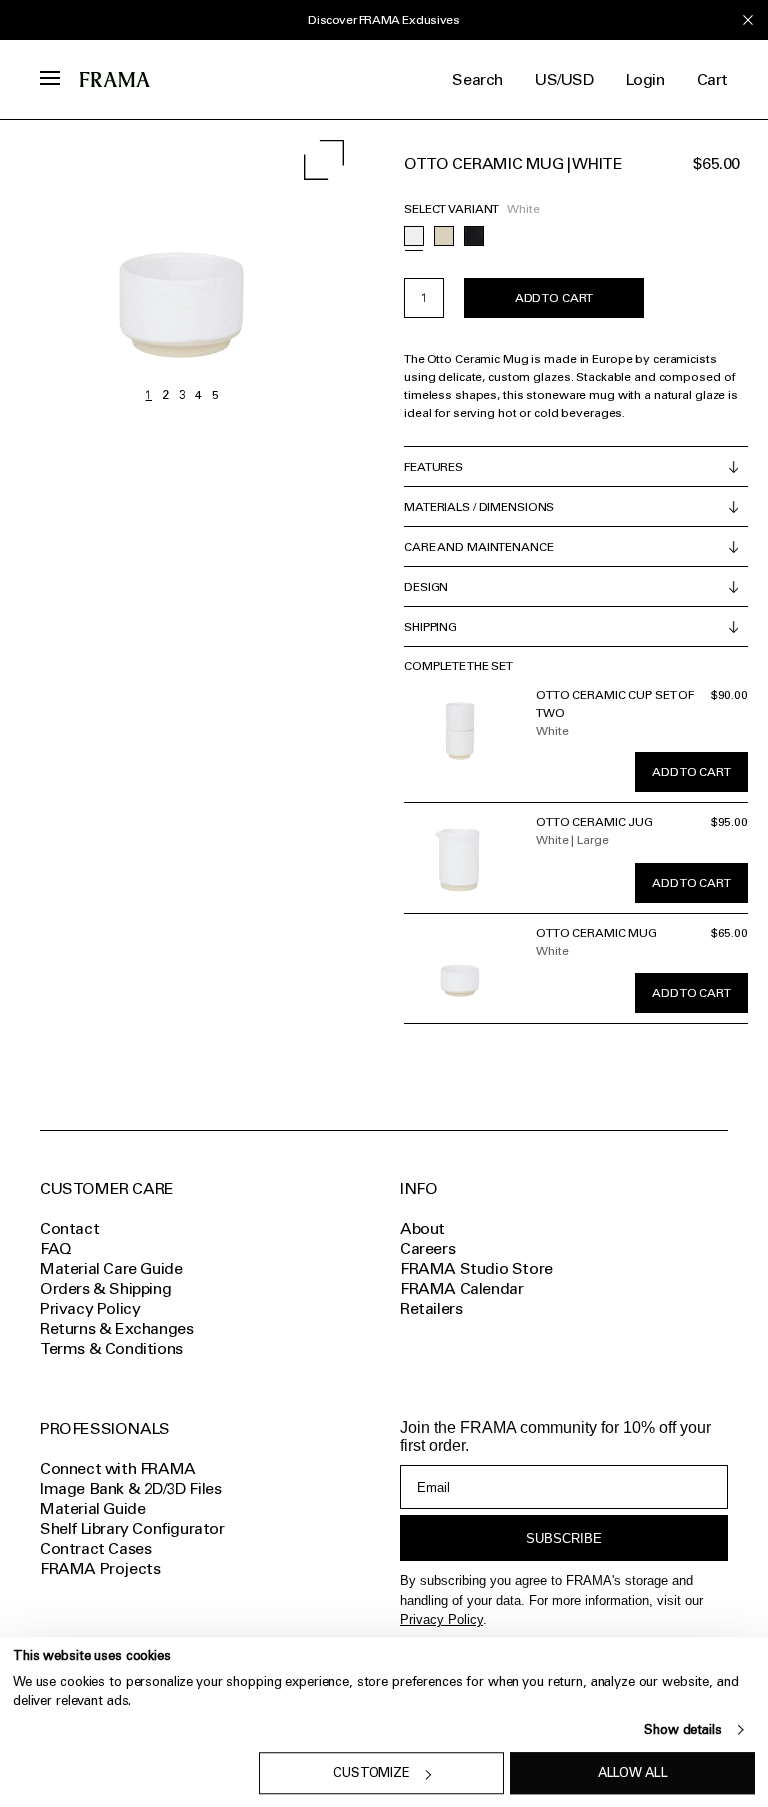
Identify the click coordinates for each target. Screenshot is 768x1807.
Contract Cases (95, 1548)
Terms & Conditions (111, 1348)
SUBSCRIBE (564, 1538)
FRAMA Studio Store (476, 1268)
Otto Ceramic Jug (594, 822)
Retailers (431, 1308)
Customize (371, 1773)
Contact (69, 1228)
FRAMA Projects (100, 1568)
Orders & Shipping (105, 1288)
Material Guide (92, 1508)
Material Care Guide (111, 1268)
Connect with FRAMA (118, 1468)
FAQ (56, 1248)
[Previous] (91, 265)
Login (645, 79)
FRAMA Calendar (461, 1288)
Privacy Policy (441, 1619)
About (422, 1228)
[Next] (273, 265)
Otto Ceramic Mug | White (513, 163)
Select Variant (451, 209)
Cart (712, 79)
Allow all (633, 1773)
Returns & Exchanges (116, 1328)
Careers (427, 1248)
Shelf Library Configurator (132, 1528)
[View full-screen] (324, 160)
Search (477, 79)
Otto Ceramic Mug (596, 933)
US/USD (564, 79)
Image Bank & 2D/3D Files (130, 1488)
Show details (682, 1729)
